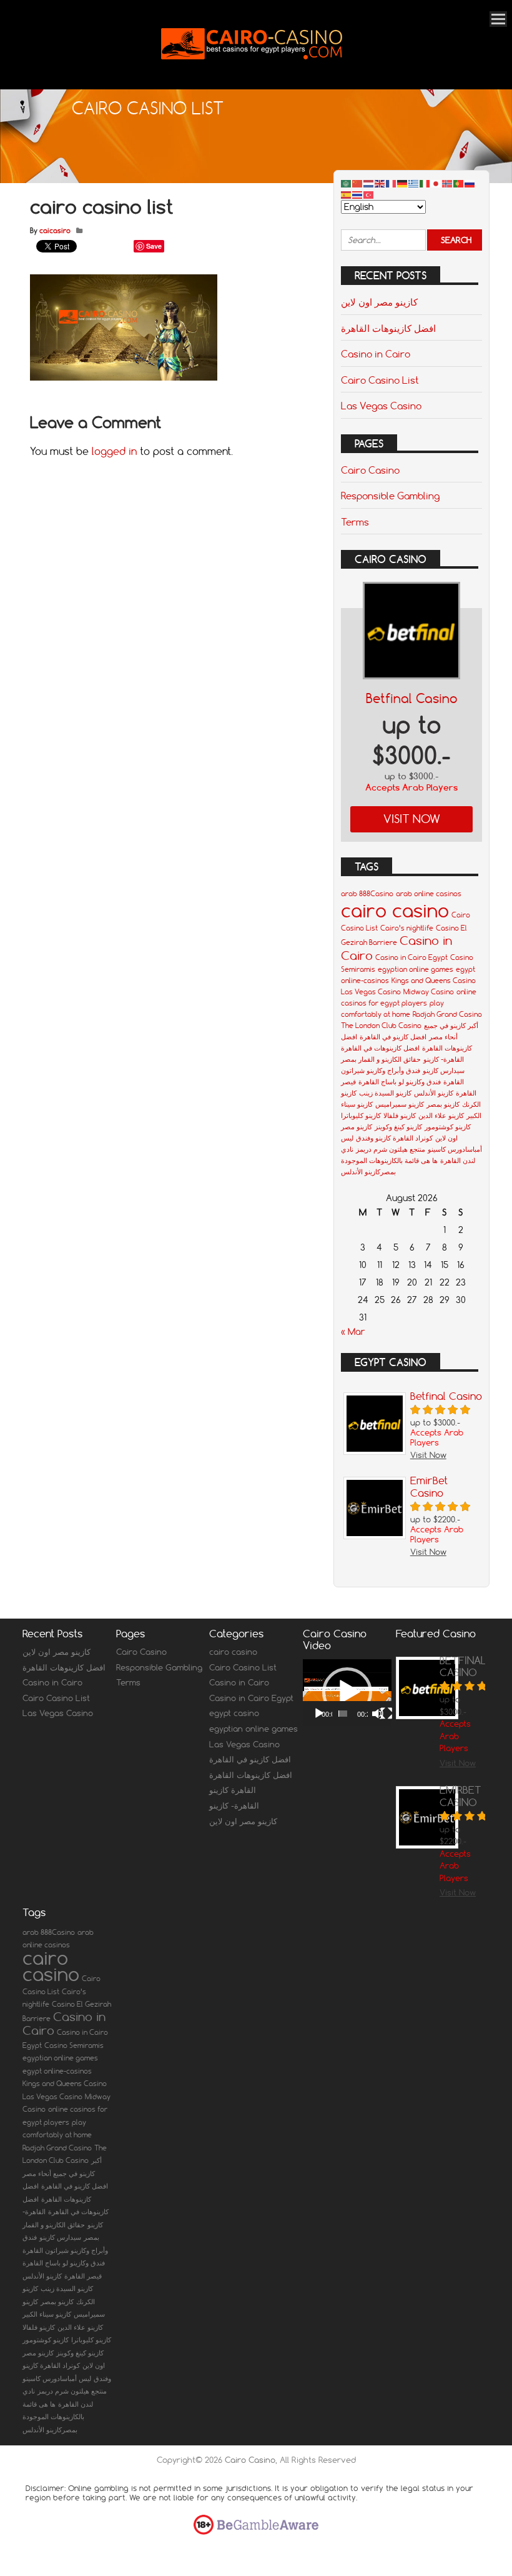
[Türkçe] (369, 194)
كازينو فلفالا (400, 1116)
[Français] (391, 183)
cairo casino (395, 910)
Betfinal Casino (412, 698)
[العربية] (347, 183)
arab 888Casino (367, 894)
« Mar (353, 1332)
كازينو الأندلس (434, 1093)
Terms (355, 522)
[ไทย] (358, 194)
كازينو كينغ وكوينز (398, 1127)
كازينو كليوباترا (361, 1116)
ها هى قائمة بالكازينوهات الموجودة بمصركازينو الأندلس (53, 2417)
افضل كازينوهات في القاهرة (380, 1048)
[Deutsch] (403, 183)
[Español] (347, 194)
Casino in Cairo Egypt (411, 957)
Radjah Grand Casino (447, 1014)
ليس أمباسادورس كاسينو (57, 2379)
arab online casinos (429, 894)
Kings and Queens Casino (434, 981)
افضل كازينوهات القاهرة (388, 328)
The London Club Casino (381, 1026)
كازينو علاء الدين (441, 1116)
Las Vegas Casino (381, 406)
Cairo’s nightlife (407, 928)
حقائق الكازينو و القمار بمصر (381, 1059)
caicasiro (55, 231)
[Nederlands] (369, 183)
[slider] (343, 1714)
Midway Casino (429, 992)
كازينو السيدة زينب (385, 1093)
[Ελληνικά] (414, 183)
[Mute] (378, 1714)
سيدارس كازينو (444, 1071)
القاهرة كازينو (233, 1790)
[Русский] (470, 183)
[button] (347, 1692)
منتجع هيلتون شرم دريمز (391, 1149)
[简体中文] (358, 183)
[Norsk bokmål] (448, 183)
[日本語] (436, 183)
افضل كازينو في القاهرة (393, 1037)
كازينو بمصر (443, 1104)
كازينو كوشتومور (448, 1127)
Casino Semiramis (74, 2045)
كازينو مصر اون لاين (379, 302)
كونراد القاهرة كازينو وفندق (394, 1138)
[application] (347, 1693)
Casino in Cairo (376, 354)
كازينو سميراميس (400, 1104)
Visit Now (412, 819)
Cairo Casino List (380, 380)
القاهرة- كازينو (444, 1059)
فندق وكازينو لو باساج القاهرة (400, 1082)
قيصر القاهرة (83, 2276)
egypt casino (234, 1713)
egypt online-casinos (57, 2071)
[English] (380, 183)
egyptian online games (416, 969)
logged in (114, 451)
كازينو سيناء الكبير (47, 2314)
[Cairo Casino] (252, 72)
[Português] (459, 183)
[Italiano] (425, 183)
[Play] (319, 1714)
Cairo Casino (370, 470)
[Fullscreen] (386, 1714)
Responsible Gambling (390, 496)
